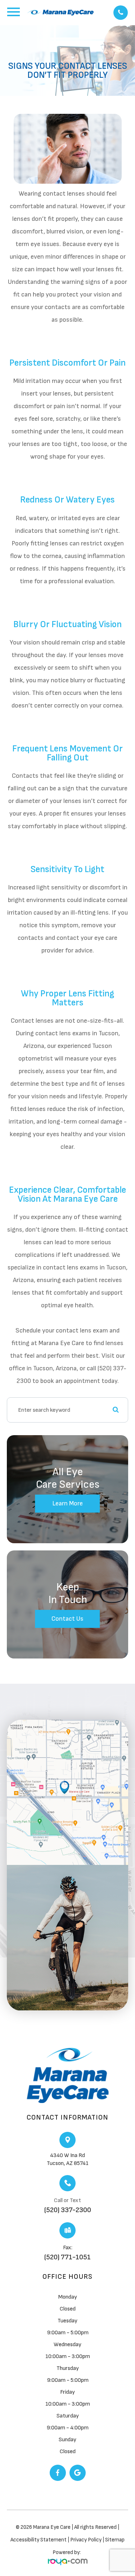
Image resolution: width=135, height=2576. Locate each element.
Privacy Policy (86, 2540)
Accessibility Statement (39, 2540)
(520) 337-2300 (68, 2210)
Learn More (67, 1503)
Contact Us (67, 1619)
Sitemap (115, 2540)
